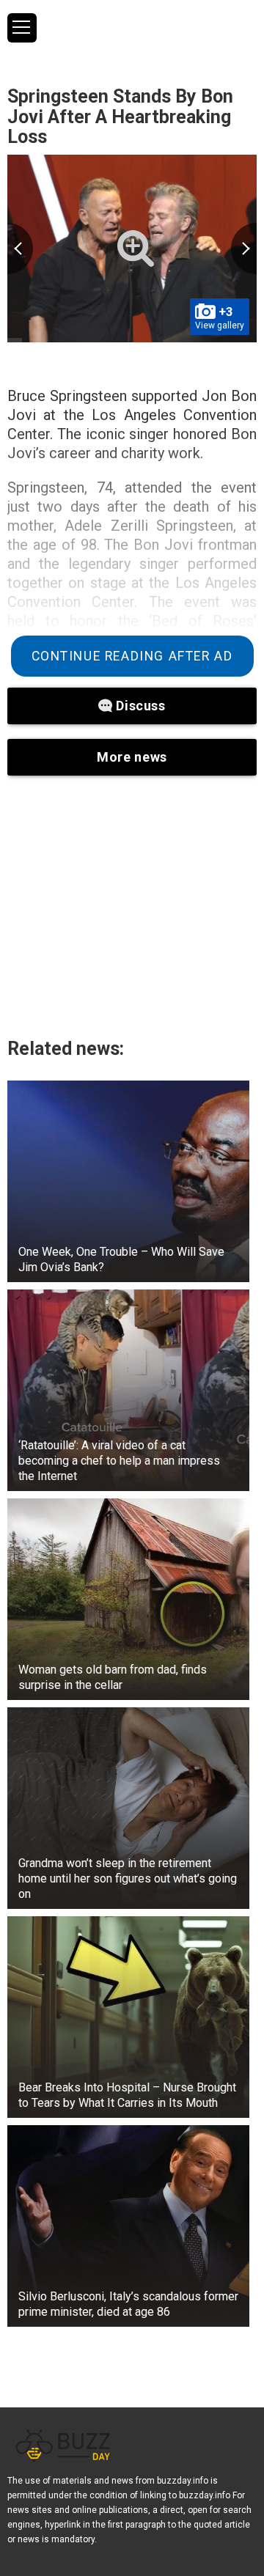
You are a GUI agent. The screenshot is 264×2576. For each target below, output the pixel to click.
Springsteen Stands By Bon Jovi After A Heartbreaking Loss (120, 117)
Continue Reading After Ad (132, 656)
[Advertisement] (132, 906)
